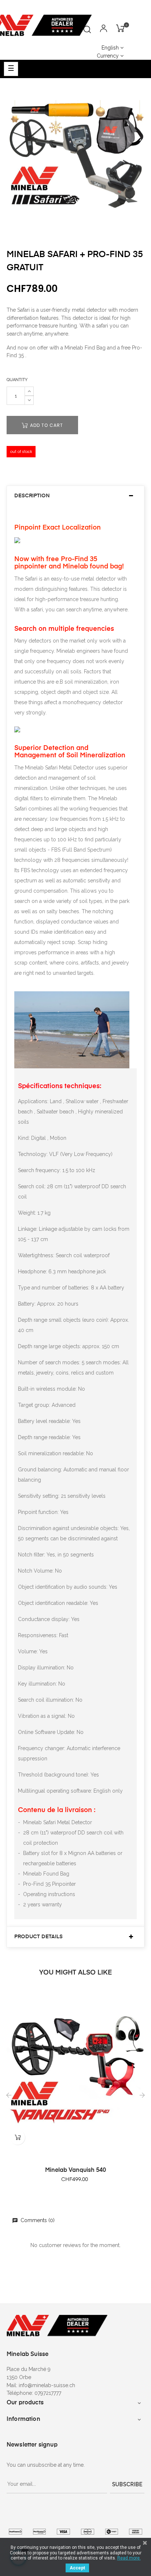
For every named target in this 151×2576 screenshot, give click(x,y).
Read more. (129, 2558)
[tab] (75, 496)
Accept (77, 2568)
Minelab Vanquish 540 (75, 2170)
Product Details (38, 1937)
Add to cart (46, 425)
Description (32, 496)
